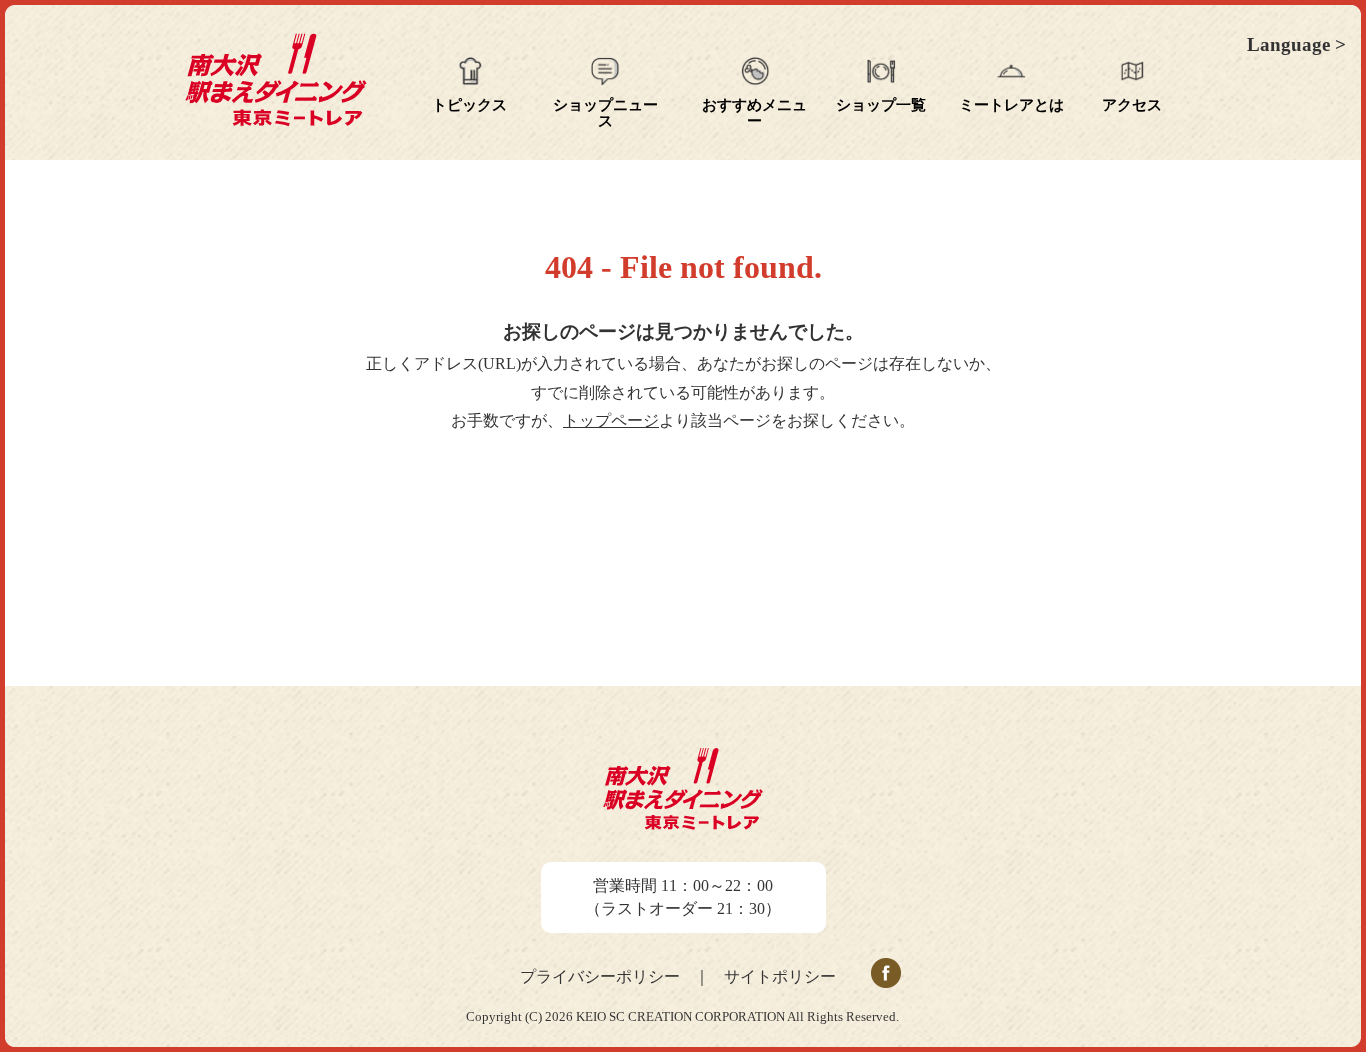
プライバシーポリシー (600, 976)
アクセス (1132, 105)
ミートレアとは (1011, 105)
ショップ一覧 (881, 105)
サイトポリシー (780, 976)
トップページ (611, 420)
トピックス (469, 105)
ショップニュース (605, 113)
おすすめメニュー (754, 113)
